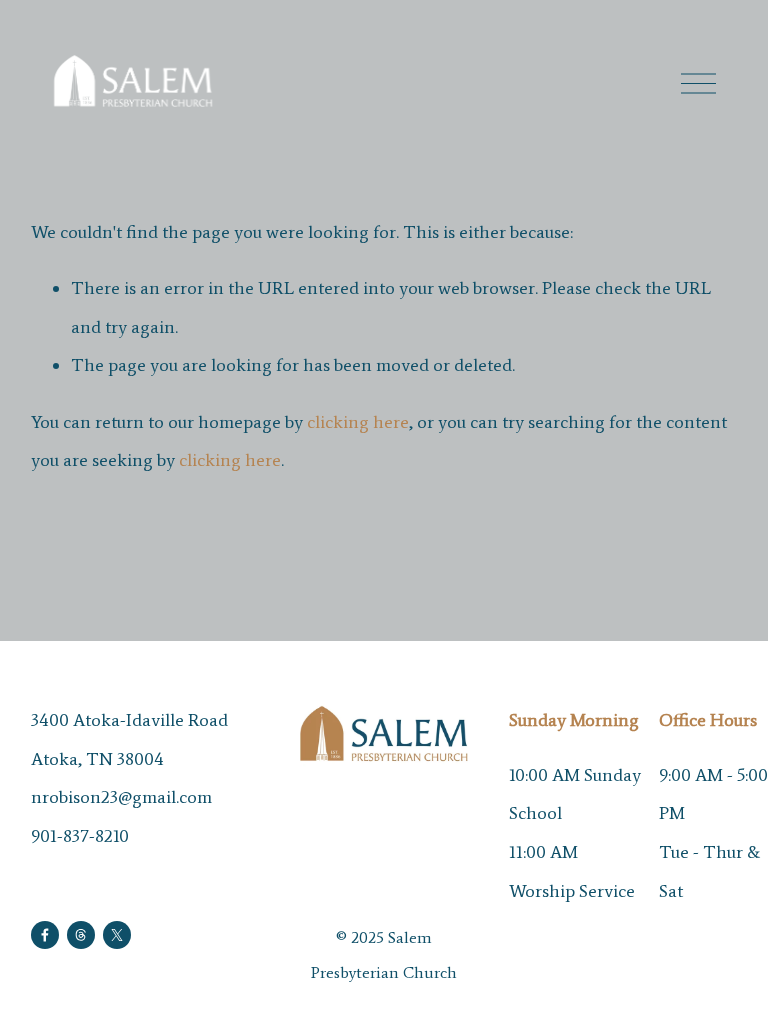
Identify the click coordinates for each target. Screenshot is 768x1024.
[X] (117, 935)
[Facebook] (45, 935)
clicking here (358, 422)
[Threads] (81, 935)
